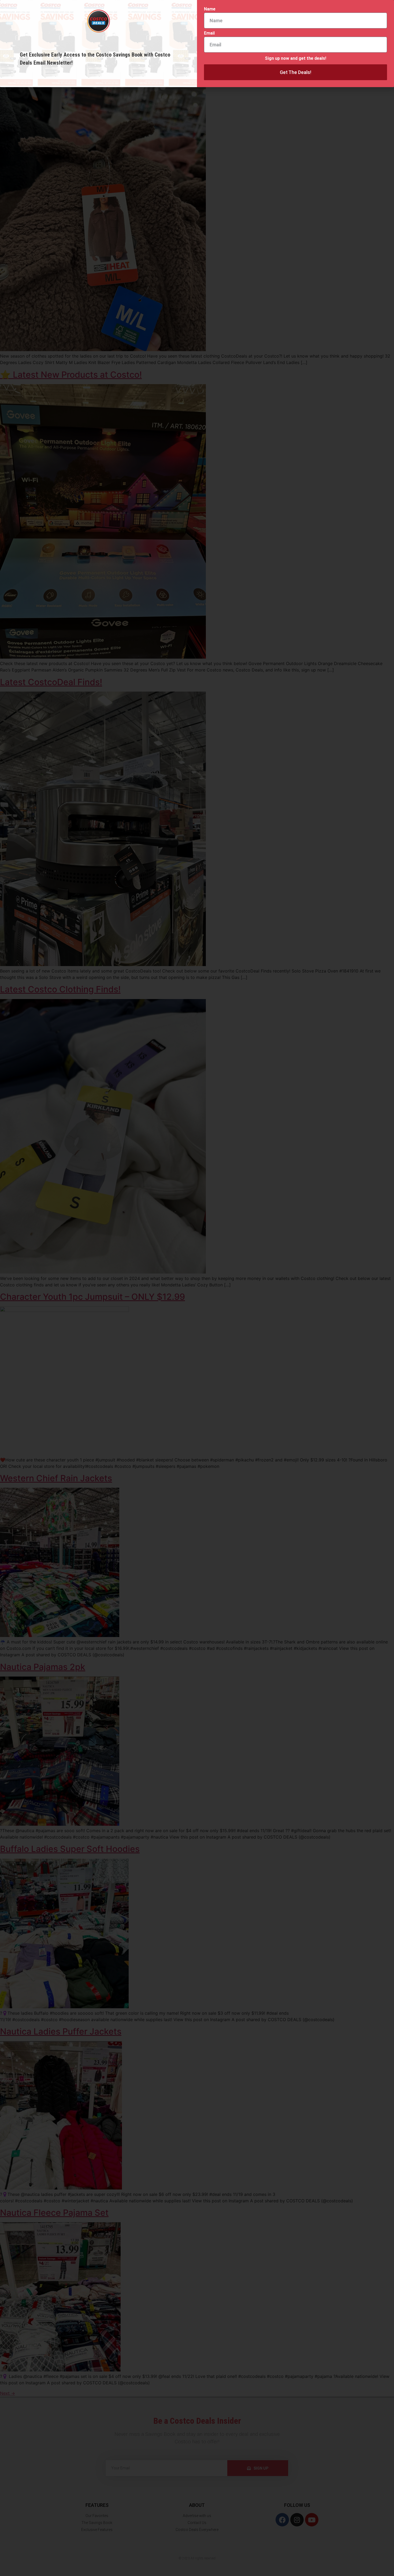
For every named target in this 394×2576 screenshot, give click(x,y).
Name (210, 9)
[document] (197, 1288)
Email (209, 33)
